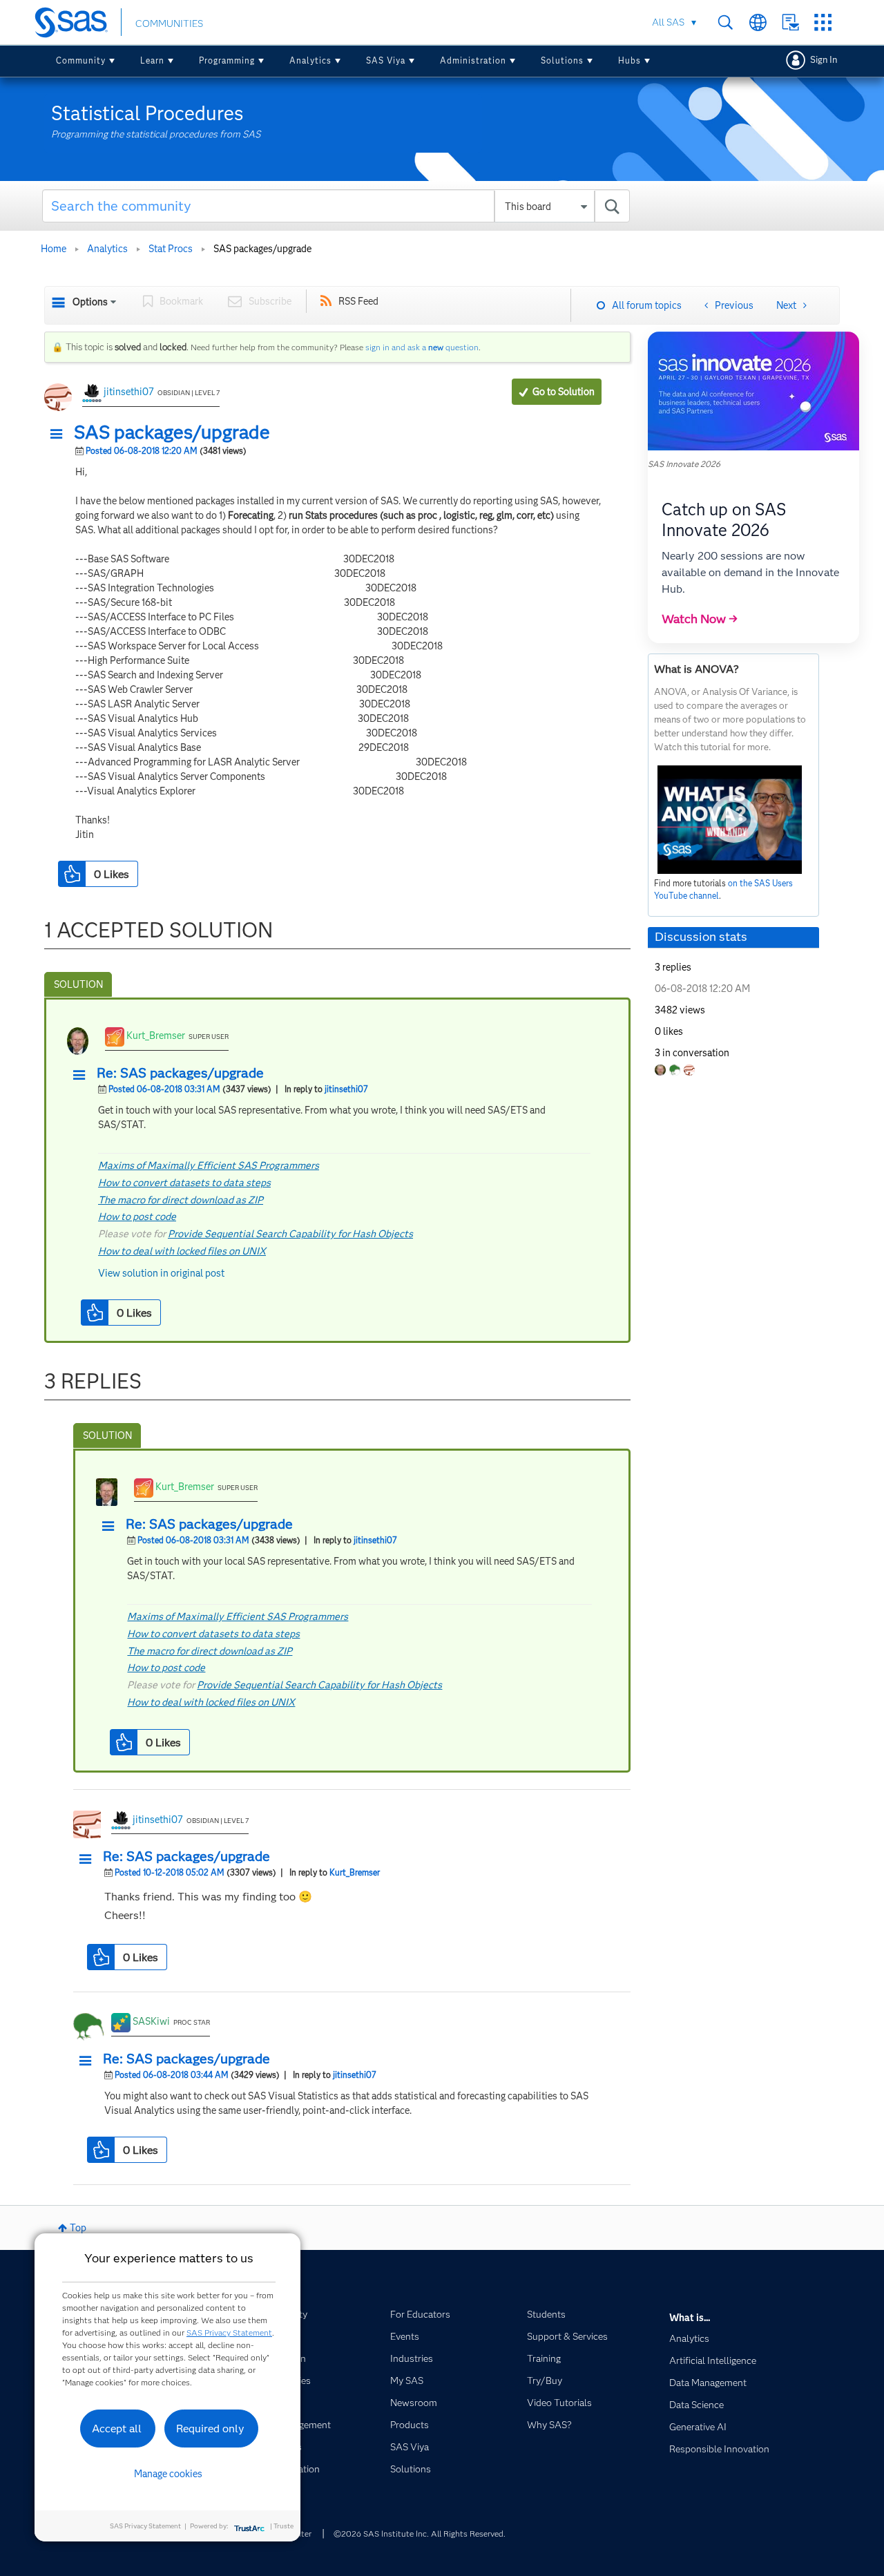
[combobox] (336, 206)
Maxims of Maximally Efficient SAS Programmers (209, 1165)
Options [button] (90, 302)
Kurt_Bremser (156, 1036)
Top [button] (78, 2228)
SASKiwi (151, 2021)
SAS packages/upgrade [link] (262, 249)
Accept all (117, 2429)
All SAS (668, 22)
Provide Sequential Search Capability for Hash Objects (290, 1234)
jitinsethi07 (129, 392)
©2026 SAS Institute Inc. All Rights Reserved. (420, 2534)
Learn (152, 60)
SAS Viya (386, 60)
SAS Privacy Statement (229, 2332)
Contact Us (790, 22)
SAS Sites (823, 22)
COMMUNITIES (169, 23)
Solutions (562, 60)
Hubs (630, 60)
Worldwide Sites (758, 22)
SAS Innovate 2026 (684, 464)
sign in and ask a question (422, 347)
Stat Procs (171, 249)
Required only (210, 2429)
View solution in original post (161, 1273)
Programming (227, 60)
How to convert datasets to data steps (184, 1183)
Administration (473, 60)
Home (54, 249)
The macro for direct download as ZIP (181, 1200)
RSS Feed (358, 301)
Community (81, 60)
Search (726, 22)
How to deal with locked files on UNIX (182, 1251)
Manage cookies (168, 2474)
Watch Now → (700, 619)
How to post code (137, 1217)
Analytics (310, 60)
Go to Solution (564, 392)
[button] (60, 435)
